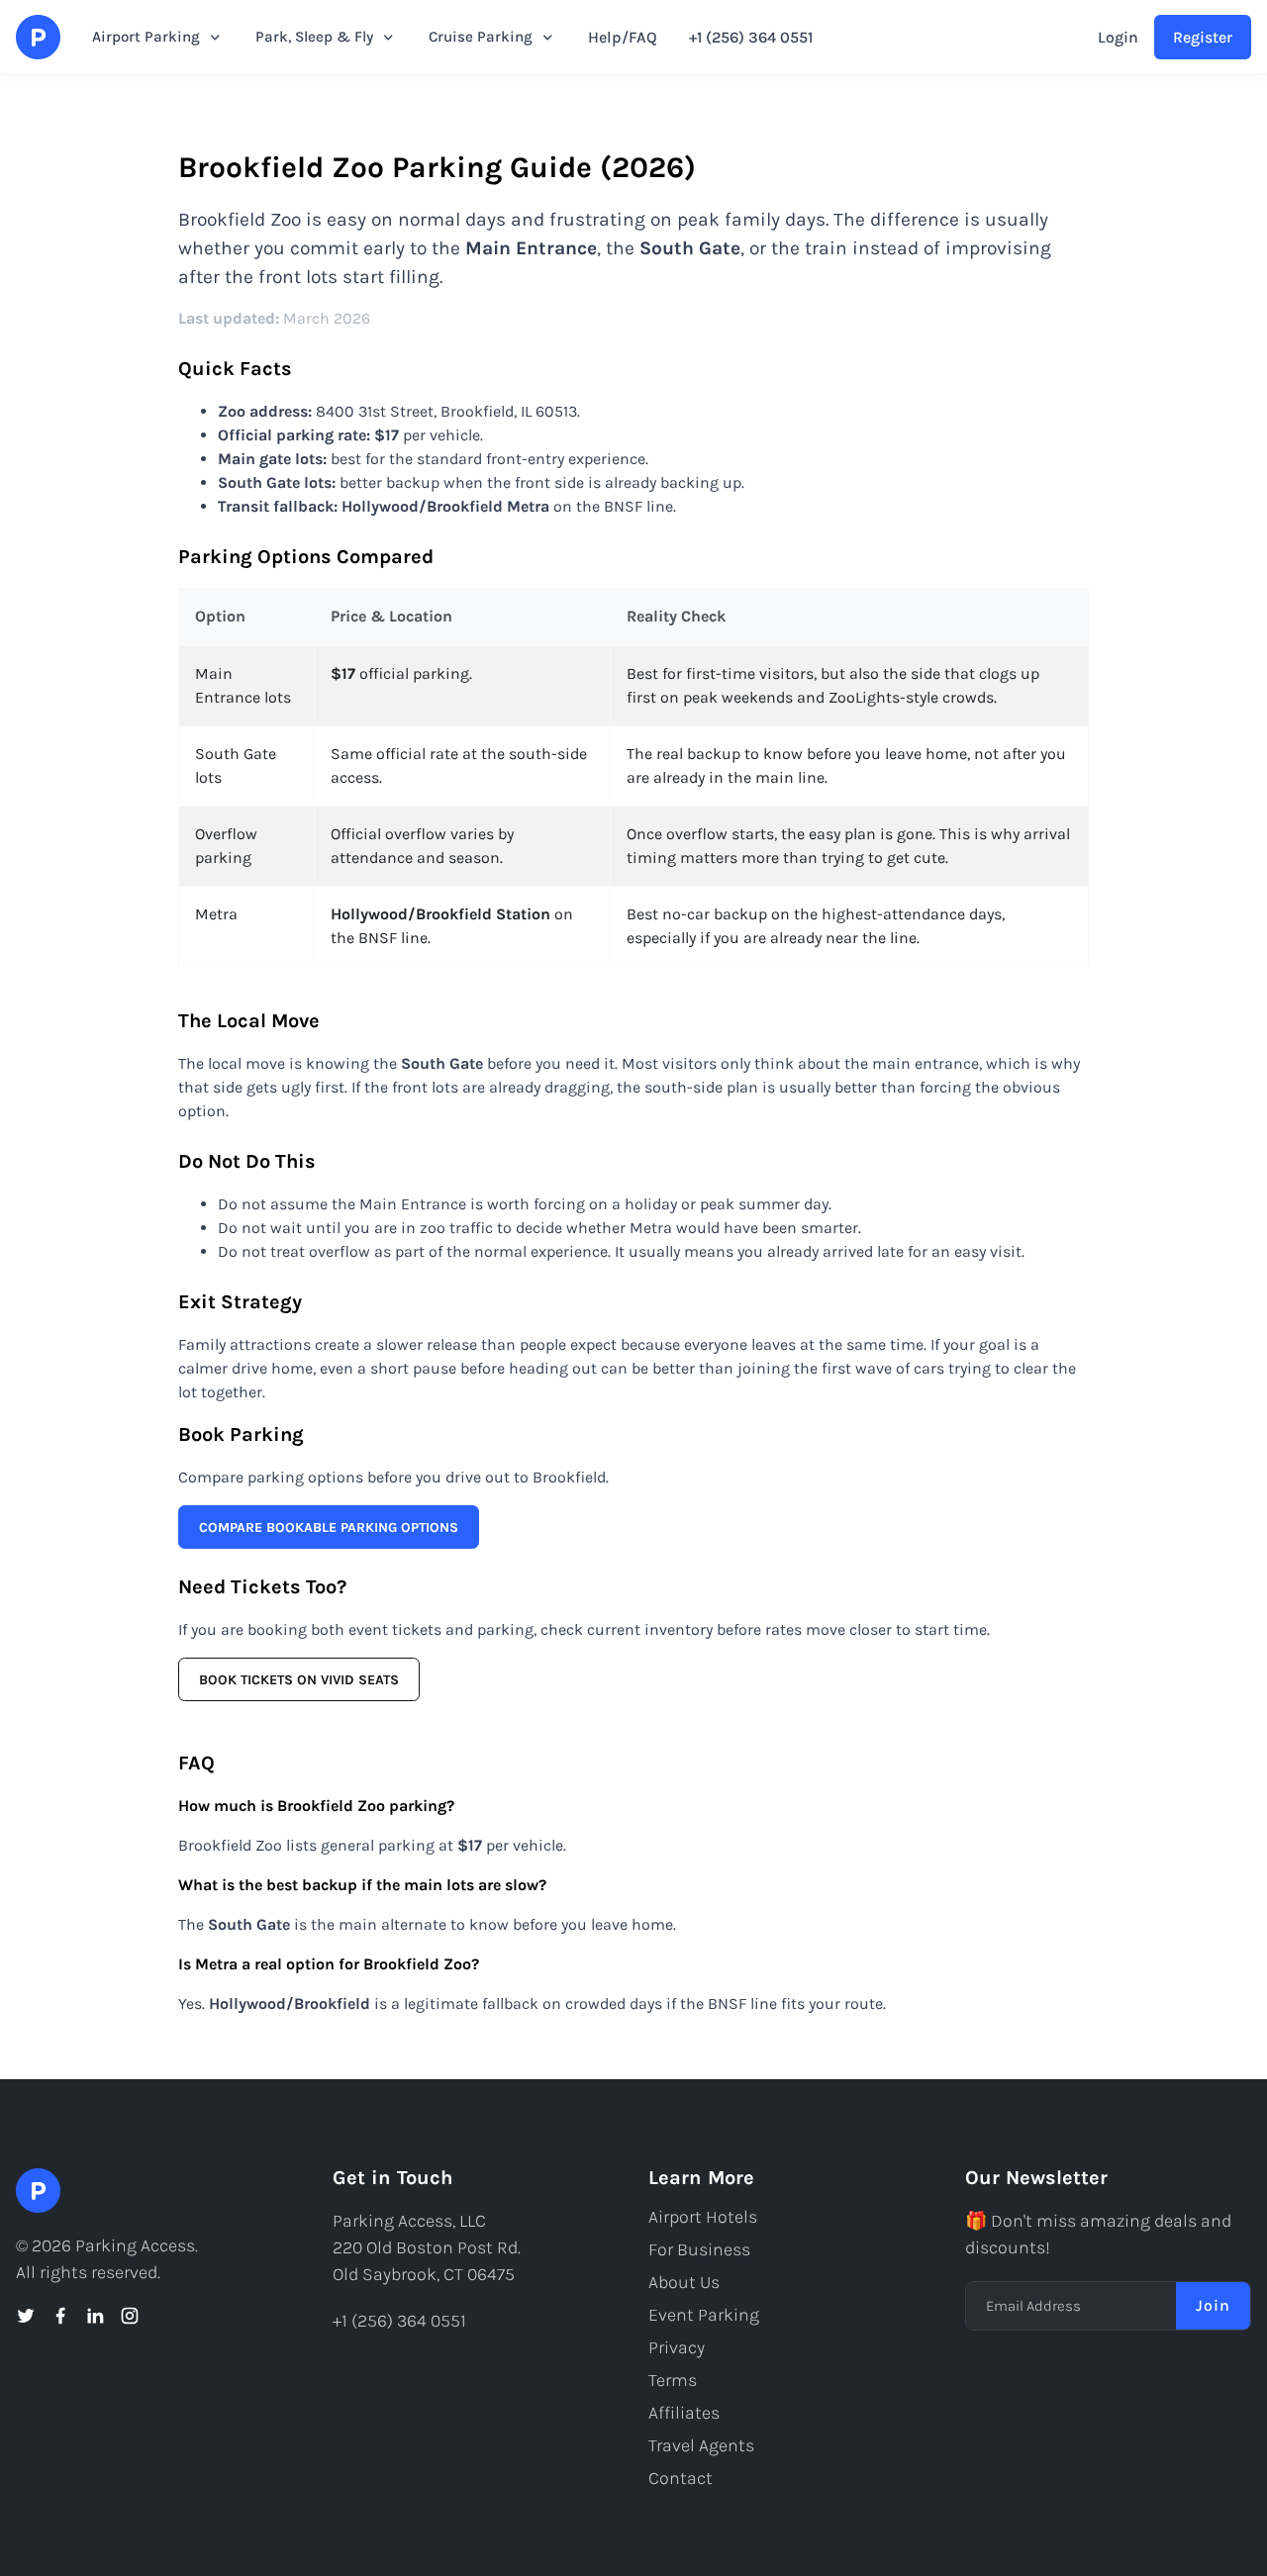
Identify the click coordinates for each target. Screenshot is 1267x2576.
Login (1118, 37)
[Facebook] (60, 2316)
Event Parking (704, 2315)
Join (1213, 2305)
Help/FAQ (623, 37)
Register (1203, 37)
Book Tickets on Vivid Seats (299, 1680)
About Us (684, 2282)
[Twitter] (26, 2316)
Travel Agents (701, 2445)
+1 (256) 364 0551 (751, 37)
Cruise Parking (481, 37)
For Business (699, 2249)
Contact (681, 2478)
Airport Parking (146, 37)
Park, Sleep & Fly (314, 37)
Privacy (677, 2347)
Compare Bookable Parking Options (329, 1527)
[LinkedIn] (95, 2316)
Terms (673, 2380)
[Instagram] (130, 2316)
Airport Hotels (703, 2217)
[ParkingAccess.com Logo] (38, 37)
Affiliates (684, 2413)
